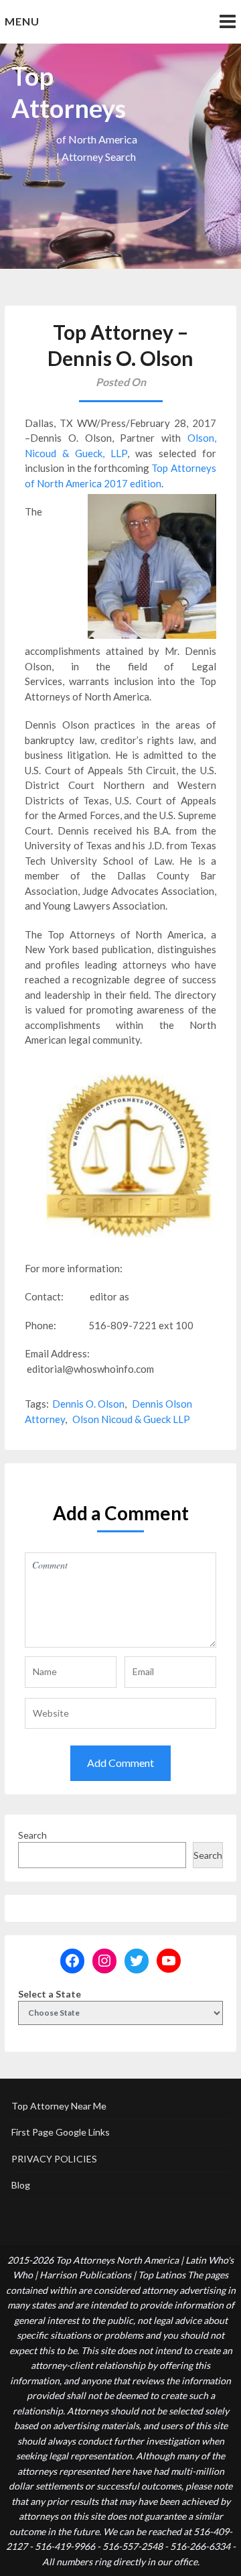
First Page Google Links (61, 2132)
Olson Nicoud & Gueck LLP (131, 1419)
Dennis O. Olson (88, 1404)
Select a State (50, 1994)
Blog (21, 2185)
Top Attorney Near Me (59, 2106)
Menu (22, 21)
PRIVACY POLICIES (54, 2159)
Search (32, 1835)
